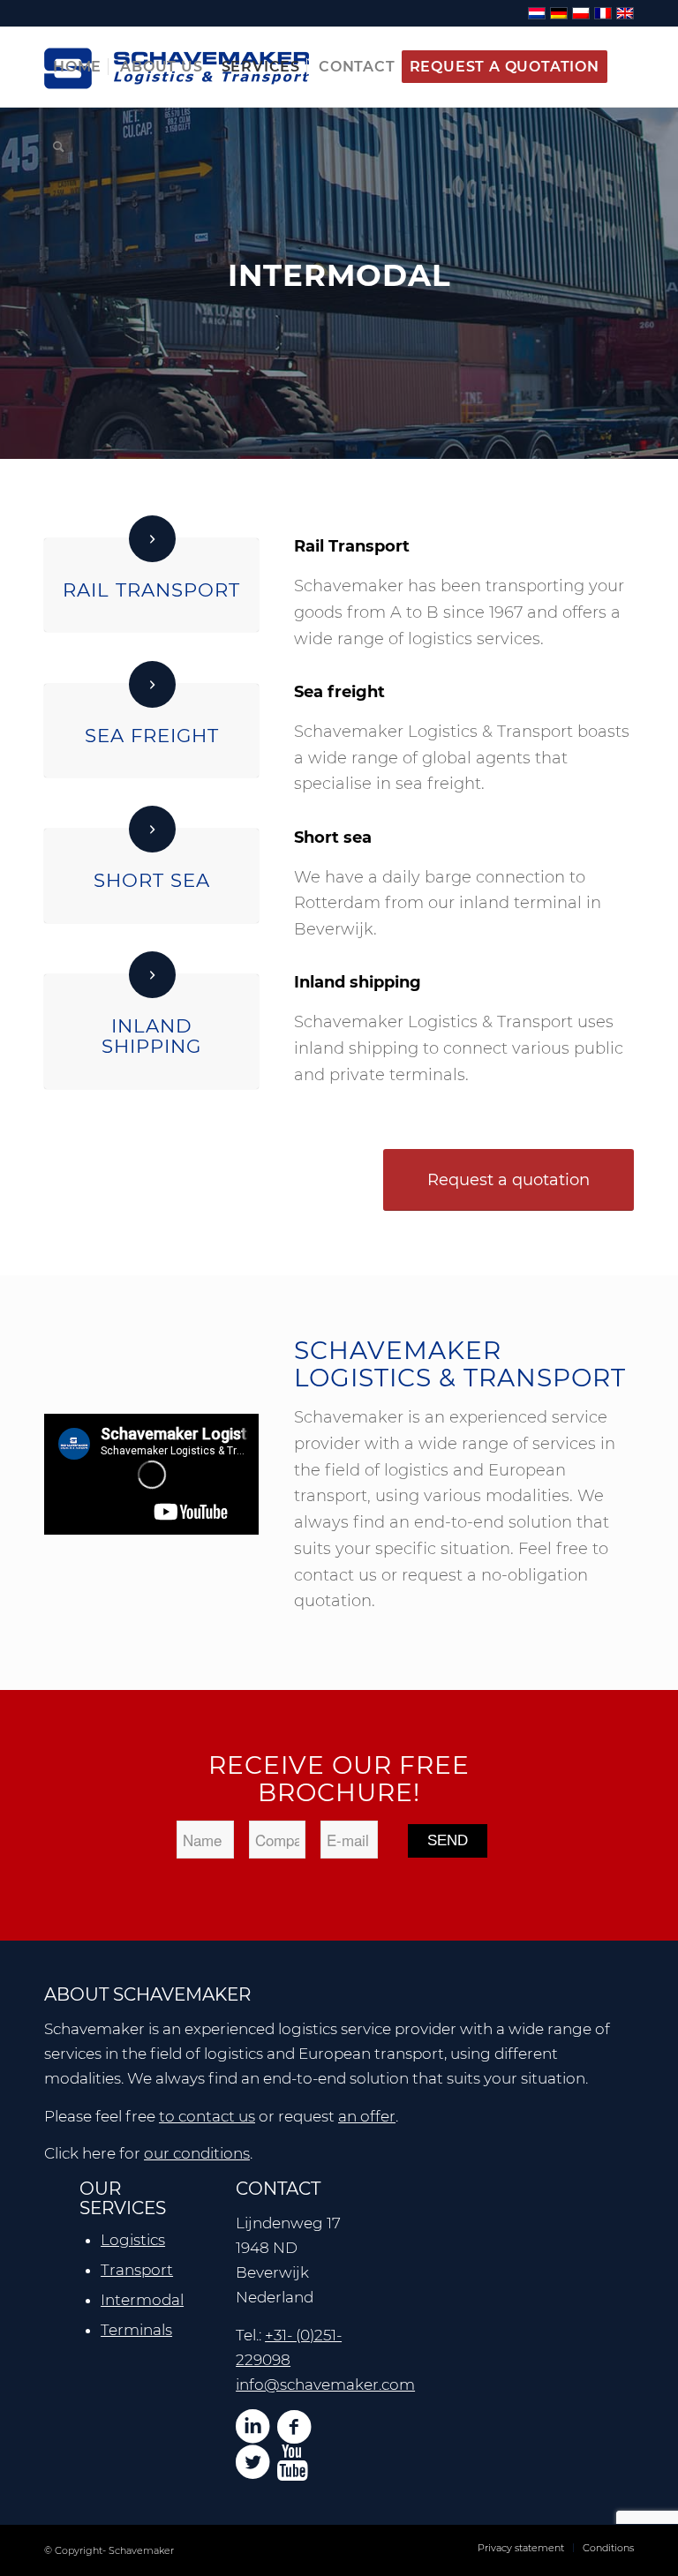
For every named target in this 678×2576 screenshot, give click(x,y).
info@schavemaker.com (325, 2384)
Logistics (133, 2240)
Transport (137, 2270)
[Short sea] (152, 829)
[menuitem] (77, 67)
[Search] (59, 146)
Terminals (136, 2330)
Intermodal (142, 2300)
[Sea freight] (152, 684)
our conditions (197, 2153)
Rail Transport (151, 590)
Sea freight (152, 735)
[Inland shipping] (152, 975)
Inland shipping (151, 1036)
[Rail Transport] (152, 539)
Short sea (152, 880)
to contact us (207, 2116)
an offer (367, 2116)
